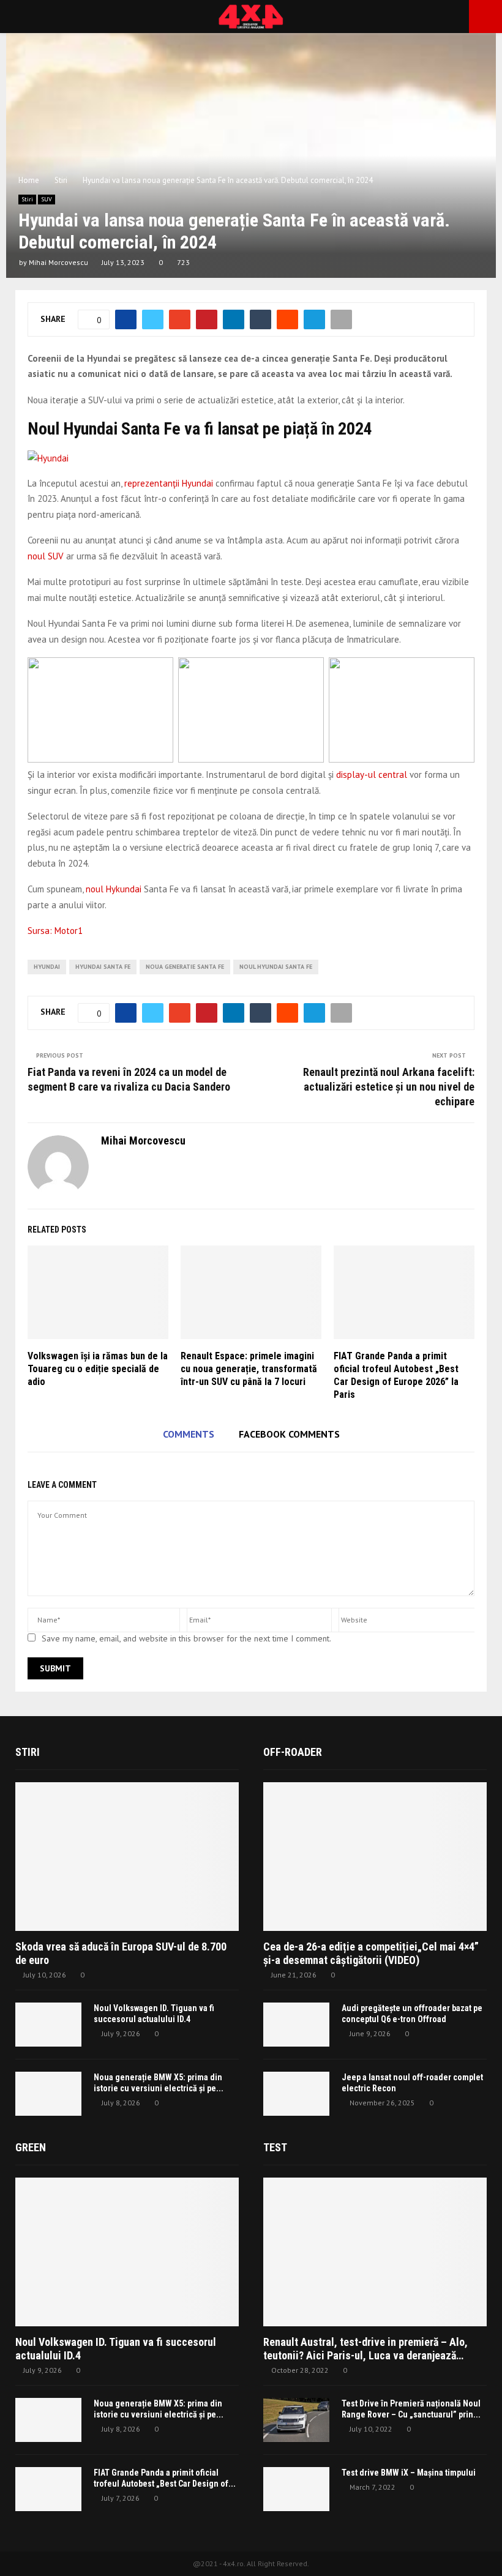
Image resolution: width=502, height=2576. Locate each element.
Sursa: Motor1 (55, 931)
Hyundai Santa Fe (103, 967)
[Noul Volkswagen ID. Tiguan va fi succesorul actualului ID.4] (48, 2025)
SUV (47, 199)
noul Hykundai (114, 889)
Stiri (27, 199)
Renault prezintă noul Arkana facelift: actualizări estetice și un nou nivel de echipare (389, 1087)
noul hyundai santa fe (276, 967)
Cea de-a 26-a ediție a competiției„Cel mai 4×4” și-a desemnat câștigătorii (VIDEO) (371, 1953)
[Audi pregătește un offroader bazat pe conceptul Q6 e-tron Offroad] (296, 2025)
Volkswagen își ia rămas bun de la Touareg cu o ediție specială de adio (98, 1369)
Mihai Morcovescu (58, 262)
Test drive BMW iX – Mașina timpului (409, 2473)
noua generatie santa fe (185, 967)
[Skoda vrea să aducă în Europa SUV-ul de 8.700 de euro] (127, 1857)
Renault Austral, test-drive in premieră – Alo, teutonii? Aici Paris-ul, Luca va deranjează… (365, 2349)
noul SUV (46, 556)
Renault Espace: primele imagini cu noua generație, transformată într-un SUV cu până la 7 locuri (249, 1369)
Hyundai (47, 967)
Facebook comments (289, 1434)
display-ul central (372, 775)
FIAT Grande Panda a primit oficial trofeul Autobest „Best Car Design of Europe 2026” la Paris (396, 1375)
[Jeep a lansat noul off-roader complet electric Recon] (296, 2094)
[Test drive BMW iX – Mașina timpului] (296, 2489)
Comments (189, 1434)
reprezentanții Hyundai (169, 483)
